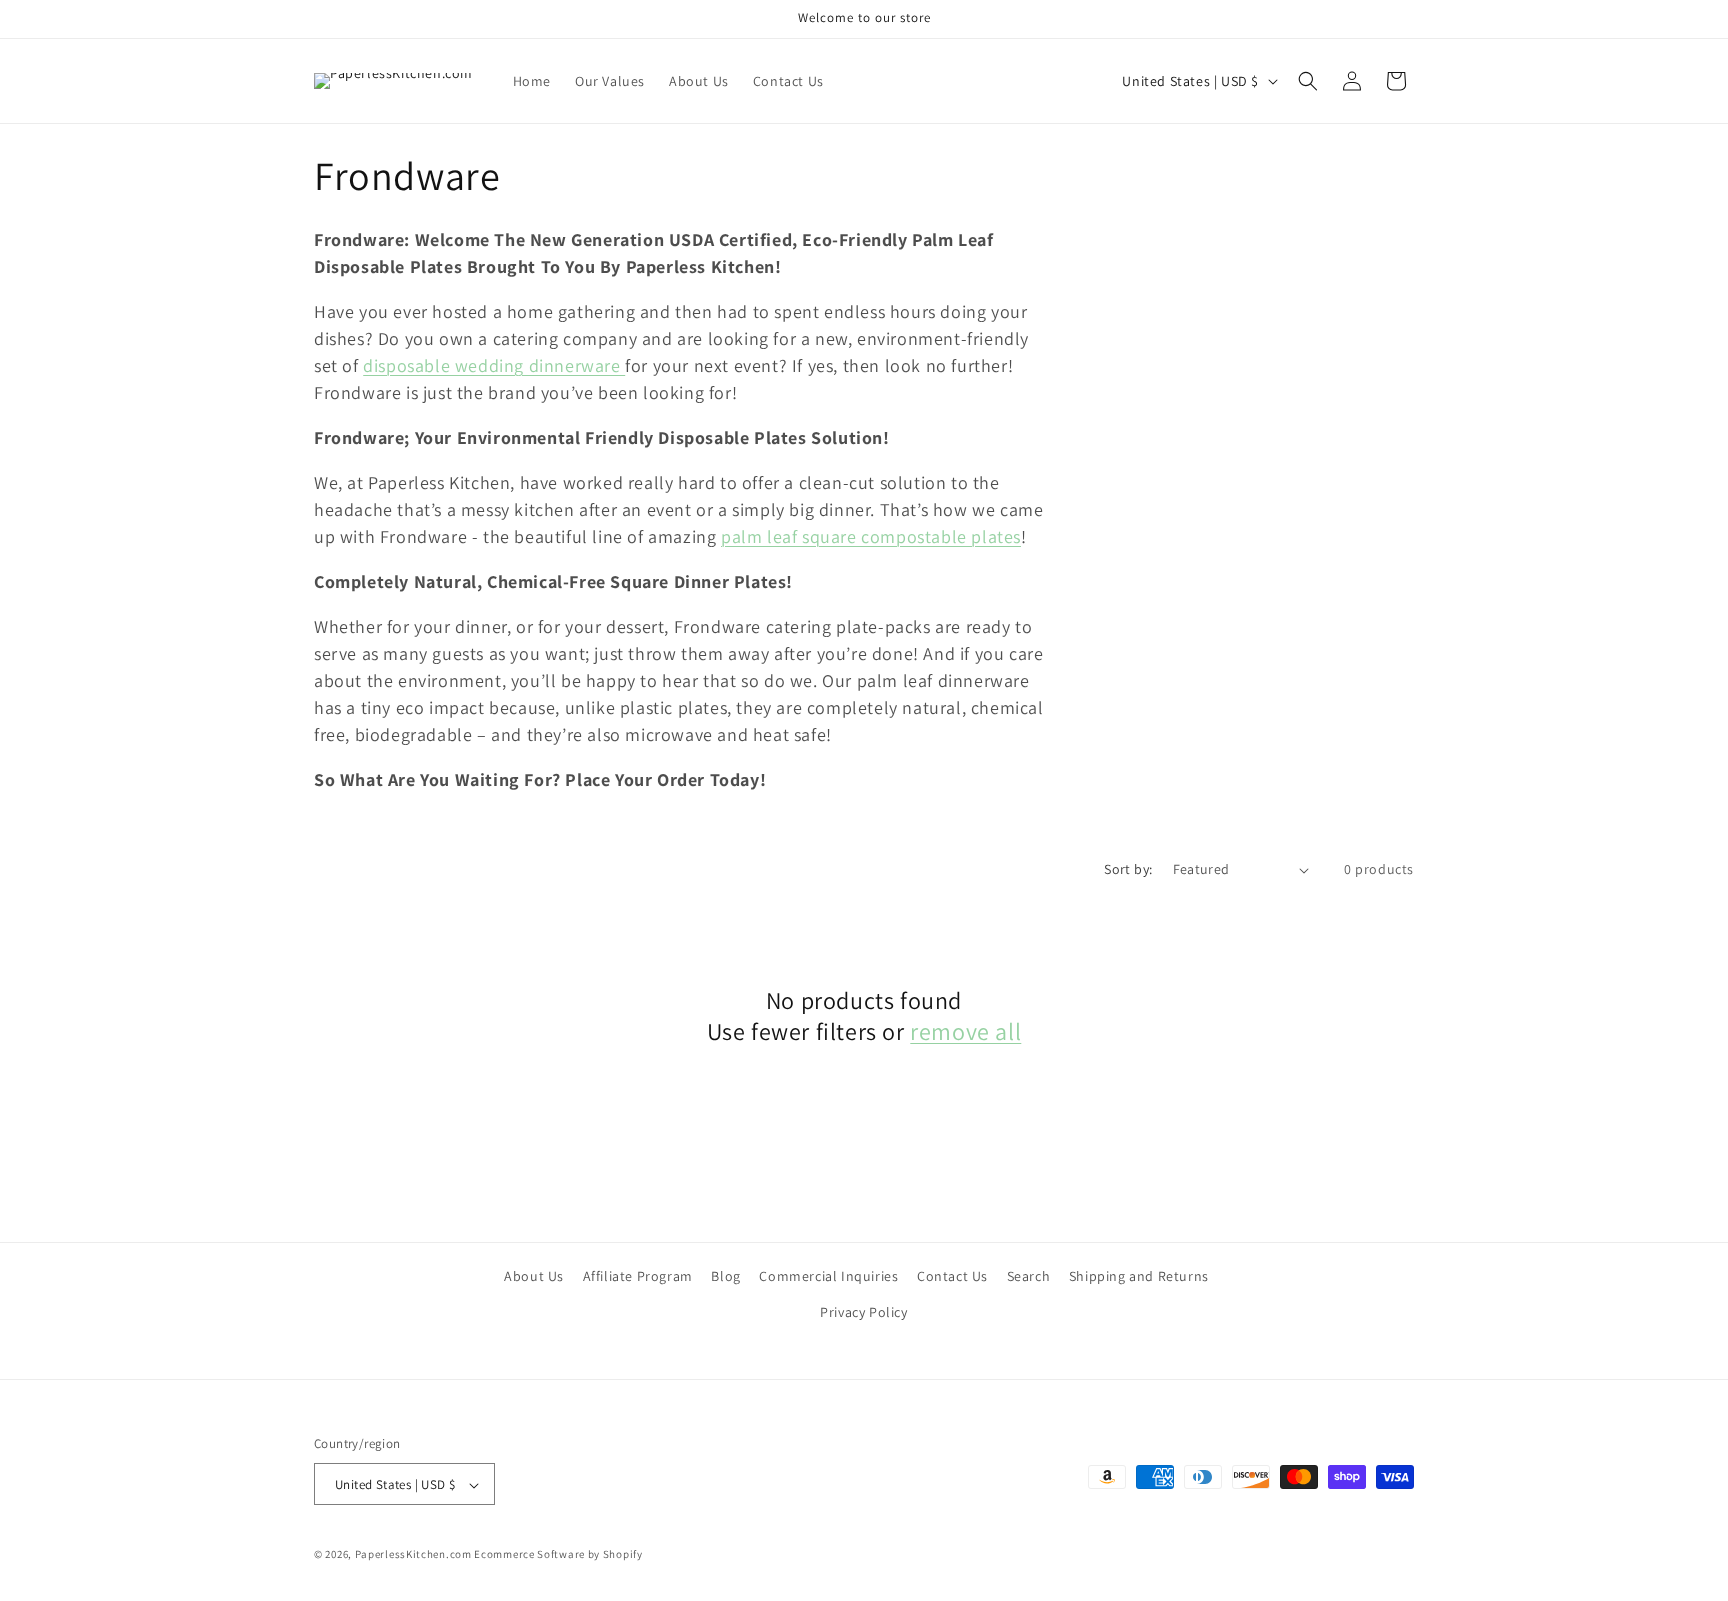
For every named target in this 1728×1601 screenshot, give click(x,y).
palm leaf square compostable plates (871, 536)
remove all (965, 1031)
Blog (725, 1276)
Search (1029, 1276)
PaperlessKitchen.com (413, 1555)
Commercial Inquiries (828, 1276)
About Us (534, 1276)
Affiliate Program (638, 1276)
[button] (1308, 81)
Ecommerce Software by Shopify (558, 1555)
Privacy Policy (863, 1311)
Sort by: (1128, 869)
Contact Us (952, 1276)
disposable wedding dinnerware (494, 365)
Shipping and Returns (1139, 1276)
